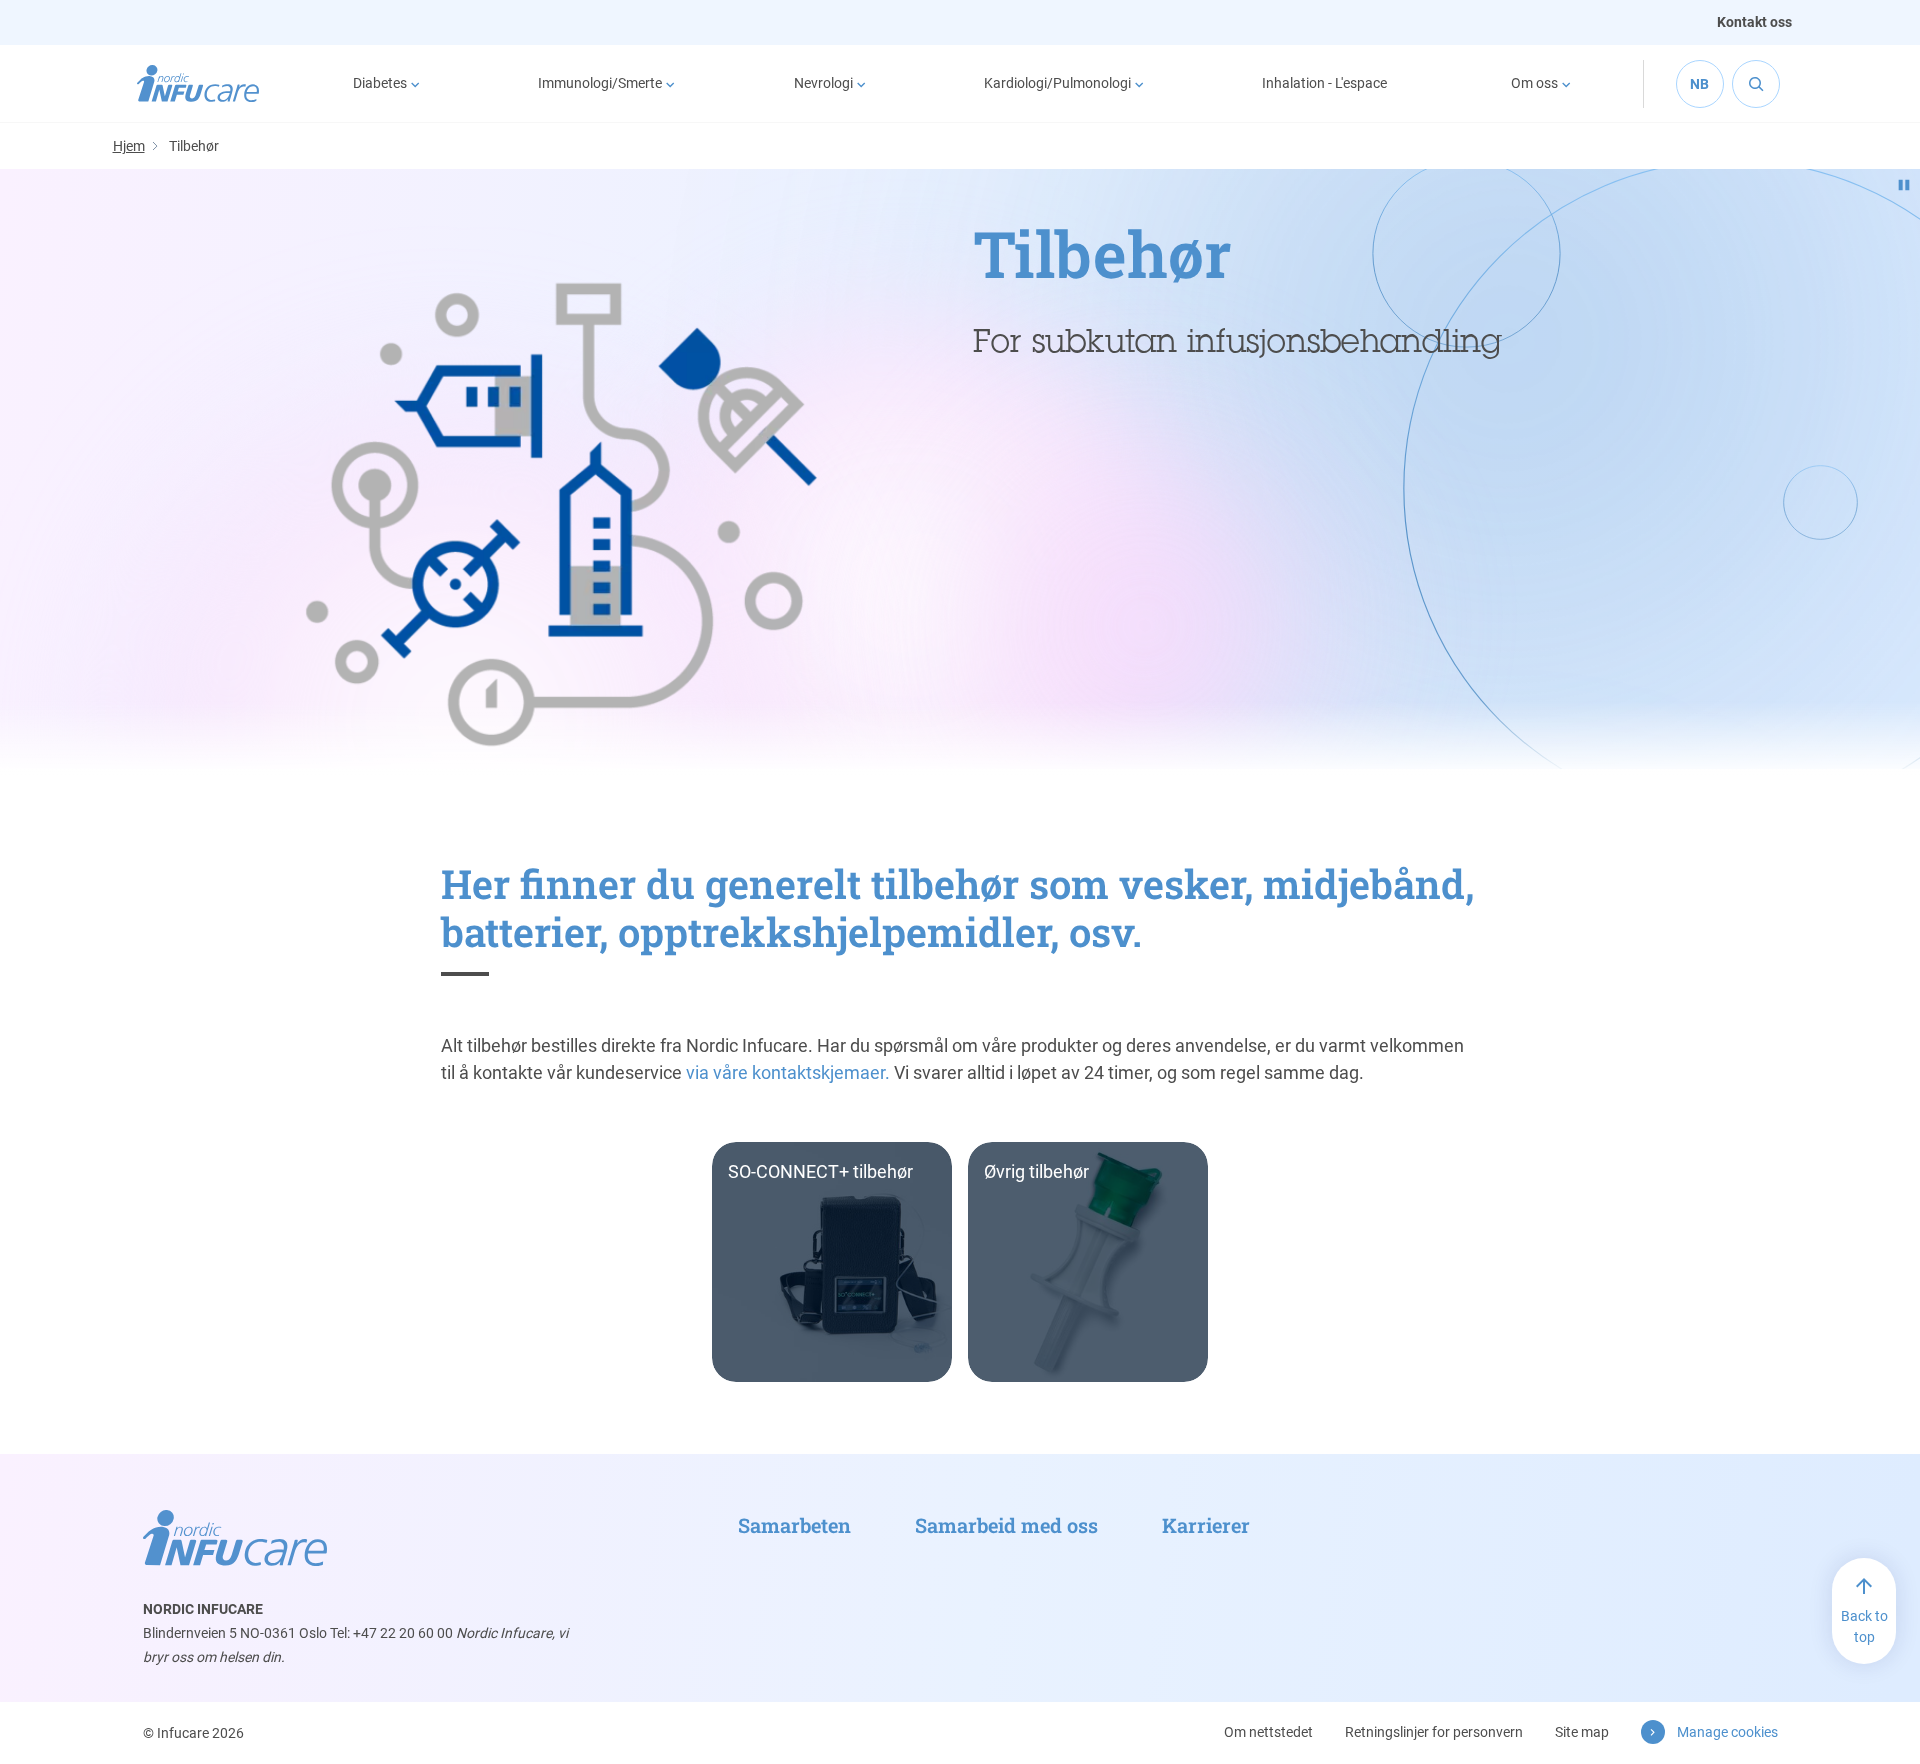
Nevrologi (823, 83)
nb (1699, 84)
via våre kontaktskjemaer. (788, 1072)
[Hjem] (198, 84)
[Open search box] (1756, 84)
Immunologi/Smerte (600, 83)
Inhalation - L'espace (1324, 83)
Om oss (1534, 83)
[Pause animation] (1904, 185)
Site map (1582, 1732)
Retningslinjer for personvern (1434, 1732)
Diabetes (380, 83)
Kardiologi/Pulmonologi (1057, 83)
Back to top (1864, 1626)
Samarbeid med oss (1006, 1525)
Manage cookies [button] (1727, 1732)
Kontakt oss (1754, 22)
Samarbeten (794, 1525)
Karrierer (1206, 1525)
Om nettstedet (1268, 1732)
